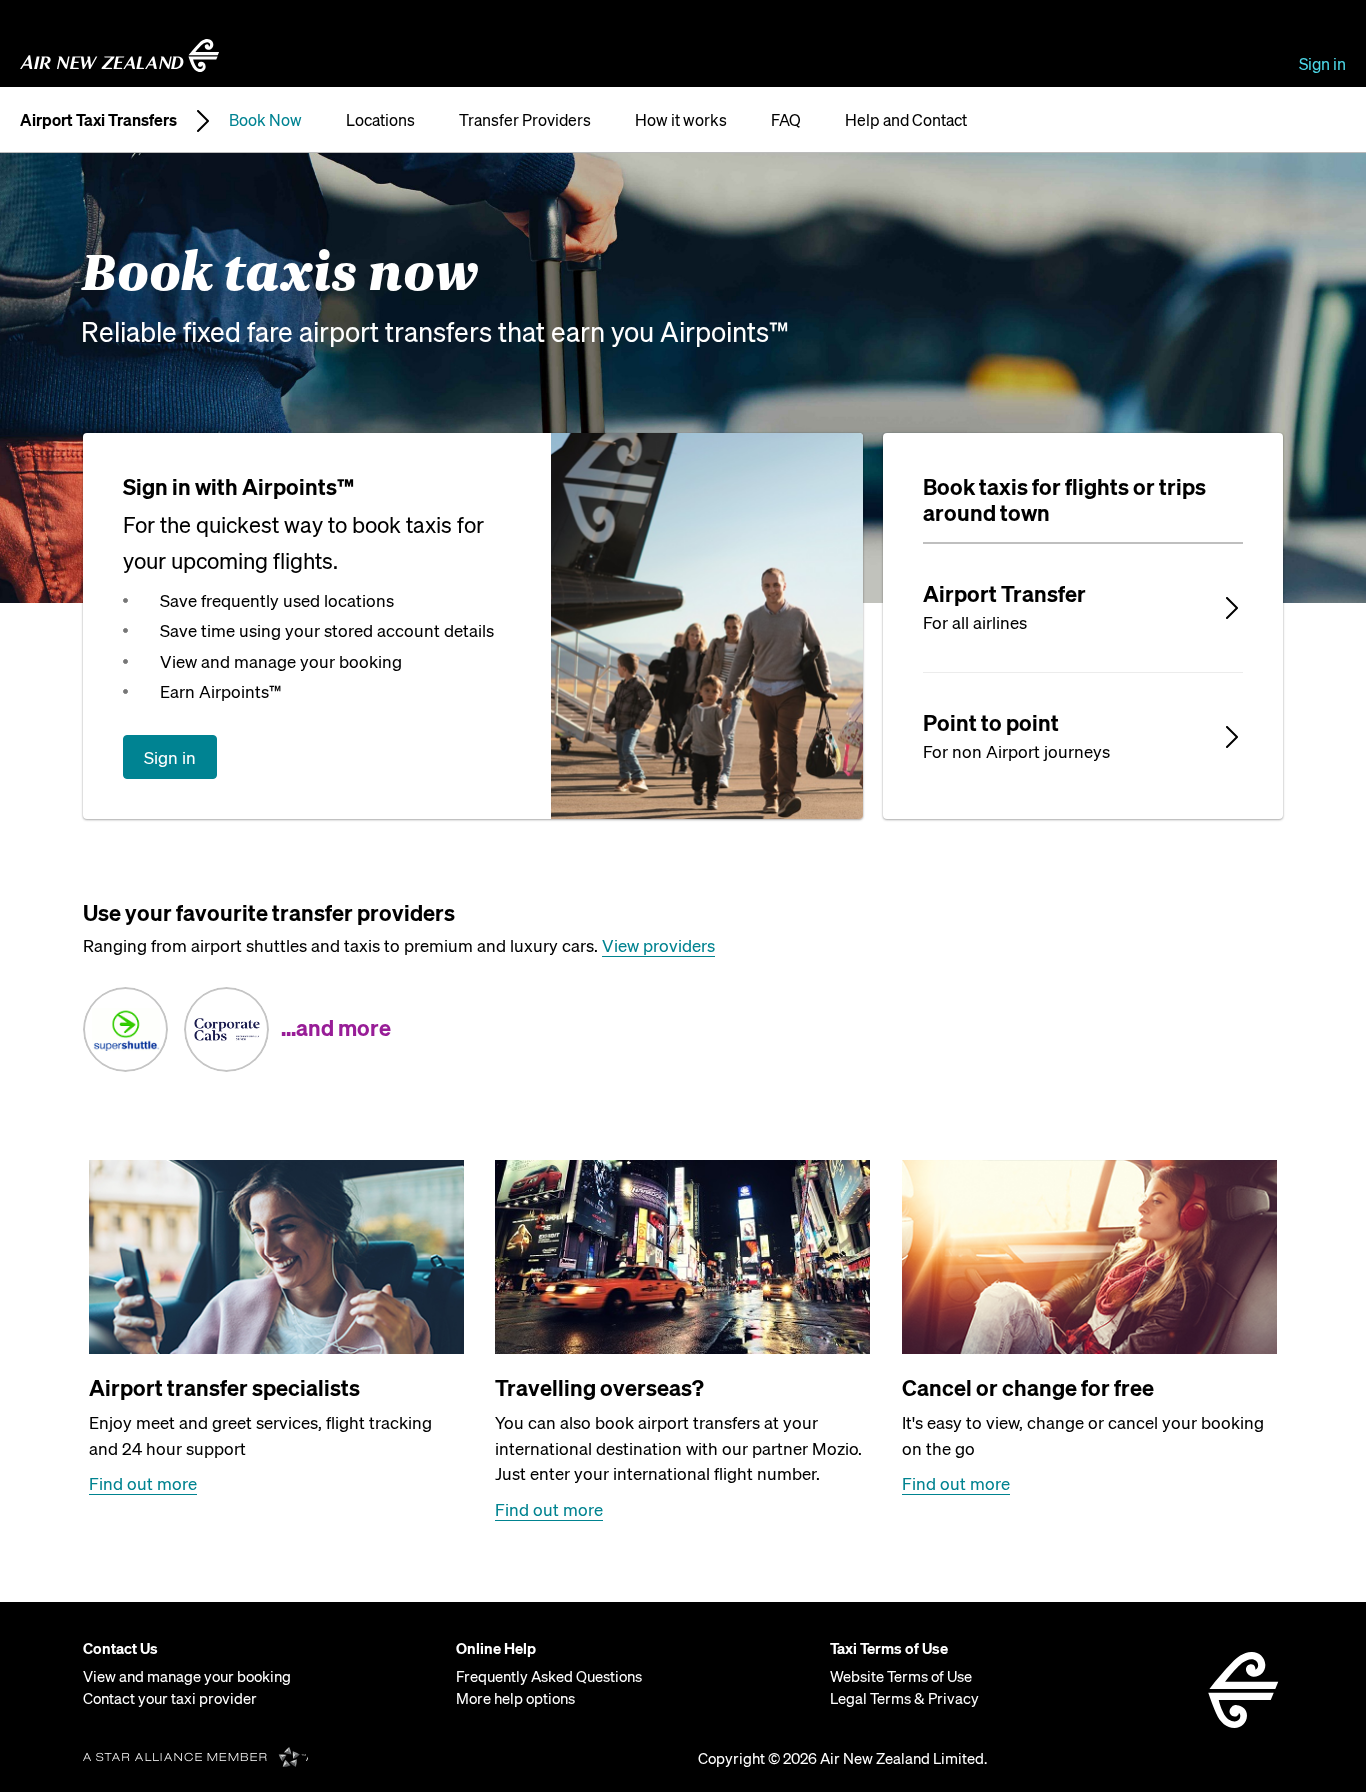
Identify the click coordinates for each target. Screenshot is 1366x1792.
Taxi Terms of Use (889, 1648)
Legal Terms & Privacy (904, 1698)
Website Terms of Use (901, 1676)
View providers (658, 945)
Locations (380, 119)
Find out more (143, 1483)
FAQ (786, 119)
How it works (681, 119)
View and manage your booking (187, 1676)
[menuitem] (262, 1673)
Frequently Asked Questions (549, 1676)
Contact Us (120, 1648)
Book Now (265, 119)
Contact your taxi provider (170, 1698)
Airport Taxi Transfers (98, 119)
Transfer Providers (525, 119)
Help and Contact (906, 119)
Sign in (1322, 63)
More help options (515, 1698)
